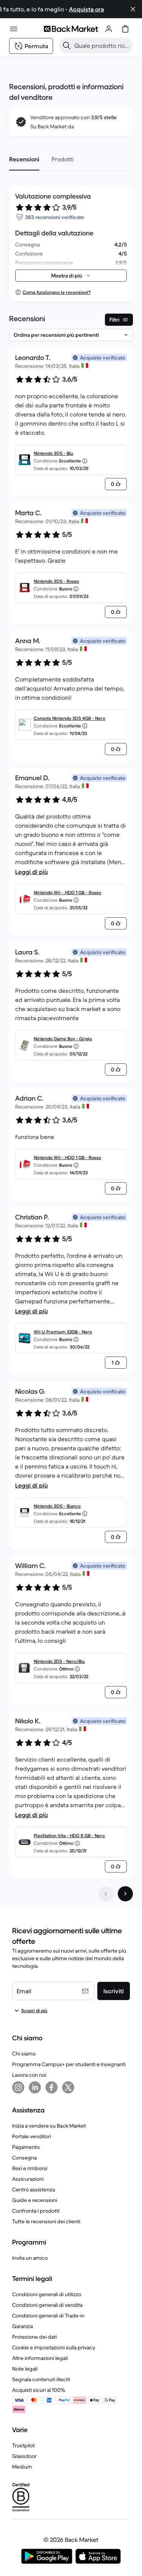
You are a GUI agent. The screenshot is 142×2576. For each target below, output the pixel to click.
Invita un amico (30, 2258)
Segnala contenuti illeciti (41, 2379)
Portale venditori (32, 2136)
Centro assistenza (34, 2190)
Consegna (24, 2158)
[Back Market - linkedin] (35, 2087)
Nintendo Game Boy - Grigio (63, 1039)
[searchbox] (102, 46)
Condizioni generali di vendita (47, 2305)
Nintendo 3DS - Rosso (56, 581)
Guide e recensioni (35, 2200)
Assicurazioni (28, 2179)
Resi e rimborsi (30, 2168)
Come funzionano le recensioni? (57, 292)
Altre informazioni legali (40, 2358)
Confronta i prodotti (36, 2211)
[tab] (24, 159)
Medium (22, 2467)
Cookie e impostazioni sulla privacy (54, 2347)
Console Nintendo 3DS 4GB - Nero (69, 718)
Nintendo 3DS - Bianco (57, 1506)
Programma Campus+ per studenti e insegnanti (69, 2064)
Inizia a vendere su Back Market (49, 2126)
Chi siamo (24, 2054)
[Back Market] (71, 29)
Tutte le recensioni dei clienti (46, 2221)
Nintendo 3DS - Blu (53, 453)
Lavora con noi (29, 2075)
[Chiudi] (133, 9)
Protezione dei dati (34, 2337)
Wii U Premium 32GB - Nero (63, 1332)
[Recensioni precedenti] (106, 1894)
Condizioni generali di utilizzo (47, 2294)
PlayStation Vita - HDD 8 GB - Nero (69, 1835)
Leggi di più (31, 872)
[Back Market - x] (68, 2087)
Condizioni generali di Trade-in (48, 2316)
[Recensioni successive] (125, 1894)
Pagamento (26, 2147)
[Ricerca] (67, 46)
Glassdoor (24, 2456)
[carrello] (125, 29)
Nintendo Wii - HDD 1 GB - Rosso (67, 892)
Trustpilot (23, 2445)
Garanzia (23, 2326)
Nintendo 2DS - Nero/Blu (59, 1661)
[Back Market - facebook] (51, 2087)
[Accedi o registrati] (109, 29)
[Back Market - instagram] (18, 2087)
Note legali (25, 2369)
